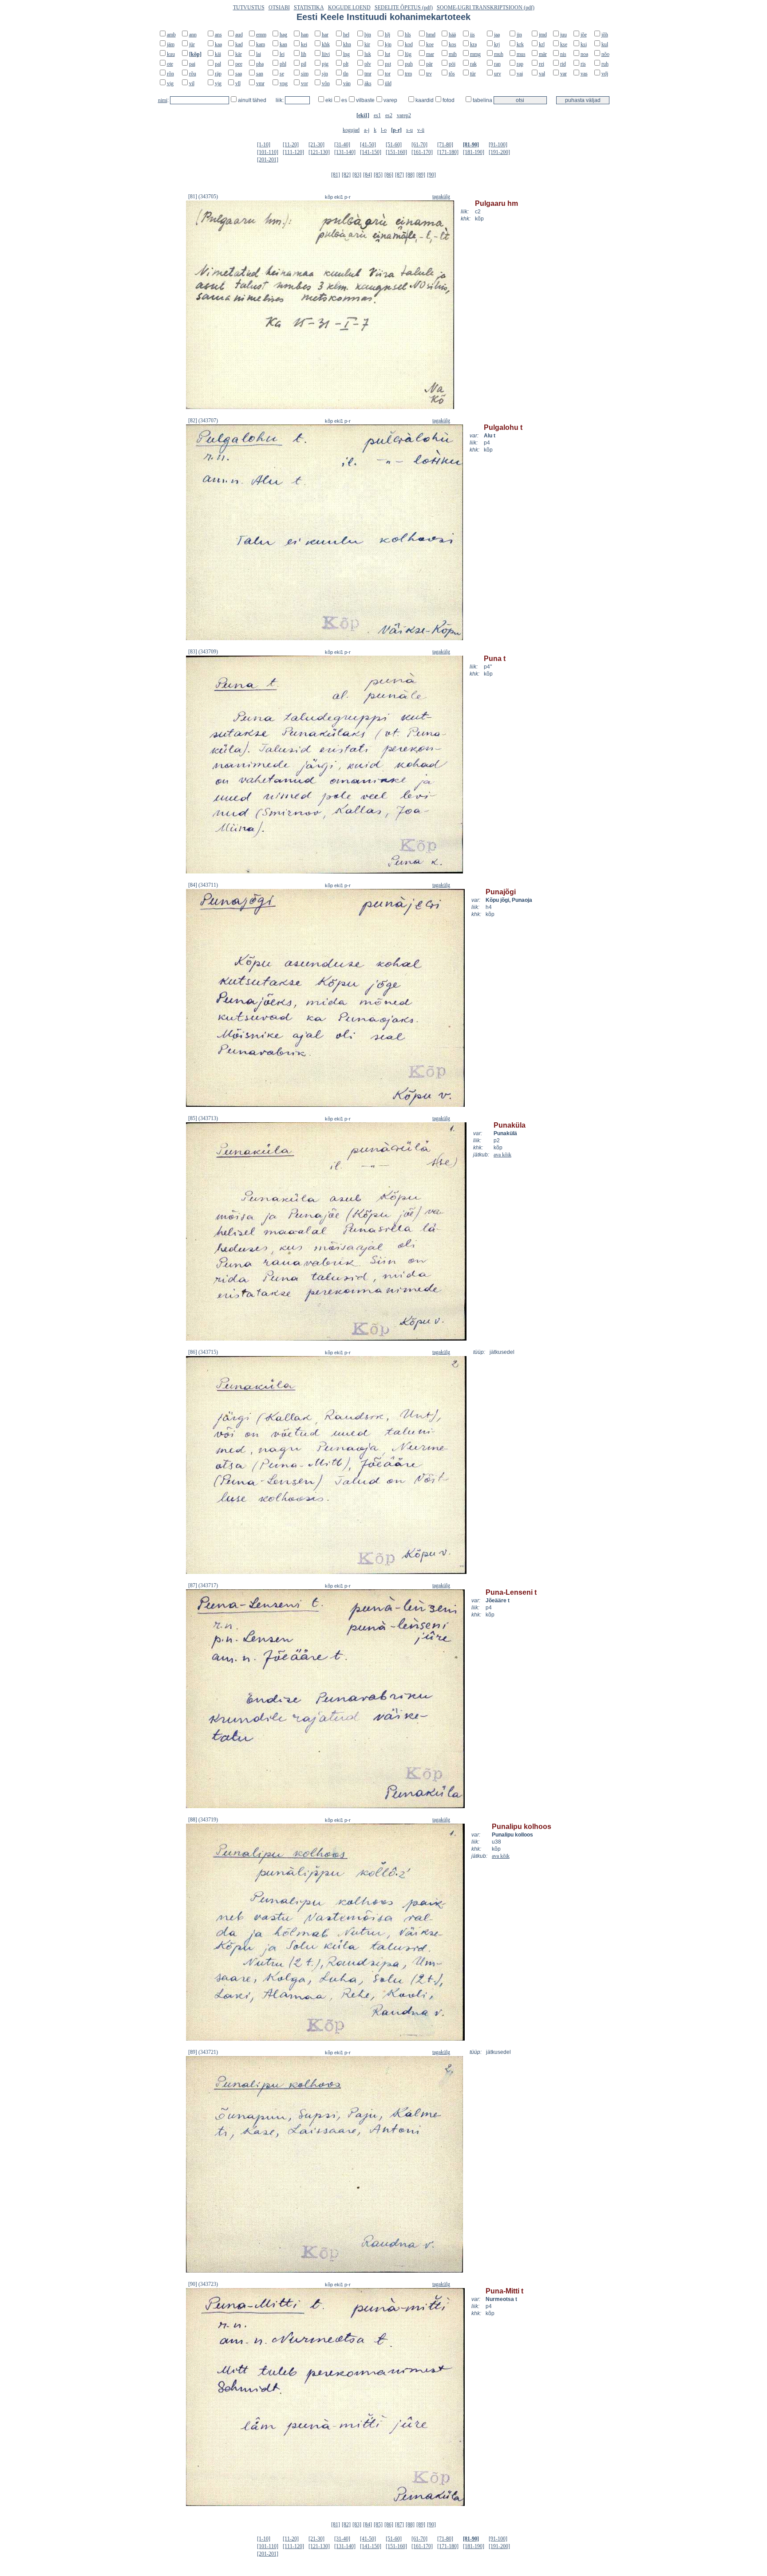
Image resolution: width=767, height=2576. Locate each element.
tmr (368, 74)
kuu (171, 54)
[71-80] (445, 145)
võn (326, 83)
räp (218, 74)
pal (218, 64)
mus (521, 54)
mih (453, 54)
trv (429, 74)
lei (282, 54)
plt (346, 64)
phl (283, 64)
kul (605, 44)
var (563, 74)
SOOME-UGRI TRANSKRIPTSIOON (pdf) (486, 8)
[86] (389, 175)
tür (473, 74)
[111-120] (293, 152)
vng (284, 83)
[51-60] (394, 145)
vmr (260, 83)
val (542, 74)
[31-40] (342, 145)
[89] (421, 175)
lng (346, 54)
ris (583, 64)
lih (304, 54)
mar (430, 54)
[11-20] (291, 145)
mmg (475, 54)
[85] (378, 175)
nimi (163, 100)
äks (368, 83)
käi (218, 54)
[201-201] (268, 160)
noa (584, 54)
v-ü (421, 130)
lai (259, 54)
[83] (357, 175)
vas (584, 74)
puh (409, 64)
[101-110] (268, 152)
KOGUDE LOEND (349, 8)
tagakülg (441, 197)
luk (368, 54)
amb (171, 35)
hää (452, 35)
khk (326, 44)
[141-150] (371, 152)
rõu (193, 74)
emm (261, 35)
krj (497, 44)
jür (192, 44)
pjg (325, 64)
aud (239, 35)
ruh (605, 64)
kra (473, 44)
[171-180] (448, 152)
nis (563, 54)
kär (239, 54)
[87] (399, 175)
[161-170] (422, 152)
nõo (605, 54)
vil (192, 83)
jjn (519, 35)
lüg (408, 54)
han (305, 35)
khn (347, 44)
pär (429, 64)
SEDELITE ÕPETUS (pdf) (404, 8)
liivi (326, 54)
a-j (367, 130)
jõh (605, 35)
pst (388, 64)
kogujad (351, 130)
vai (520, 74)
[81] (336, 175)
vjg (218, 83)
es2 (389, 115)
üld (388, 83)
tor (388, 74)
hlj (387, 35)
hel (346, 35)
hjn (368, 35)
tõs (452, 74)
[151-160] (396, 152)
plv (368, 64)
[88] (410, 175)
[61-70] (419, 145)
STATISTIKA (309, 8)
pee (239, 64)
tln (346, 74)
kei (304, 44)
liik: (280, 100)
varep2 (404, 115)
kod (409, 44)
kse (564, 44)
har (325, 35)
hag (283, 35)
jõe (584, 35)
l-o (384, 130)
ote (170, 64)
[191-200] (499, 152)
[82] (346, 175)
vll (238, 83)
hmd (431, 35)
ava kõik (502, 1155)
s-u (409, 130)
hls (408, 35)
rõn (170, 74)
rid (563, 64)
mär (543, 54)
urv (498, 74)
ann (193, 35)
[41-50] (368, 145)
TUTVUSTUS (249, 8)
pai (192, 64)
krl (542, 44)
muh (499, 54)
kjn (388, 44)
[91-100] (498, 145)
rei (542, 64)
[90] (431, 175)
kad (239, 44)
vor (304, 83)
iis (472, 35)
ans (218, 35)
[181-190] (474, 152)
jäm (171, 44)
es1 (377, 115)
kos (453, 44)
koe (430, 44)
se (282, 74)
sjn (325, 74)
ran (497, 64)
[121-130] (319, 152)
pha (260, 64)
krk (520, 44)
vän (347, 83)
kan (283, 44)
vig (170, 83)
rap (520, 64)
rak (473, 64)
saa (239, 74)
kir (367, 44)
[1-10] (264, 145)
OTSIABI (279, 8)
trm (408, 74)
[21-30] (316, 145)
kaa (218, 44)
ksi (584, 44)
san (260, 74)
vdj (605, 74)
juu (563, 35)
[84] (368, 175)
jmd (543, 35)
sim (305, 74)
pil (304, 64)
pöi (452, 64)
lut (387, 54)
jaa (497, 35)
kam (261, 44)
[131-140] (345, 152)
